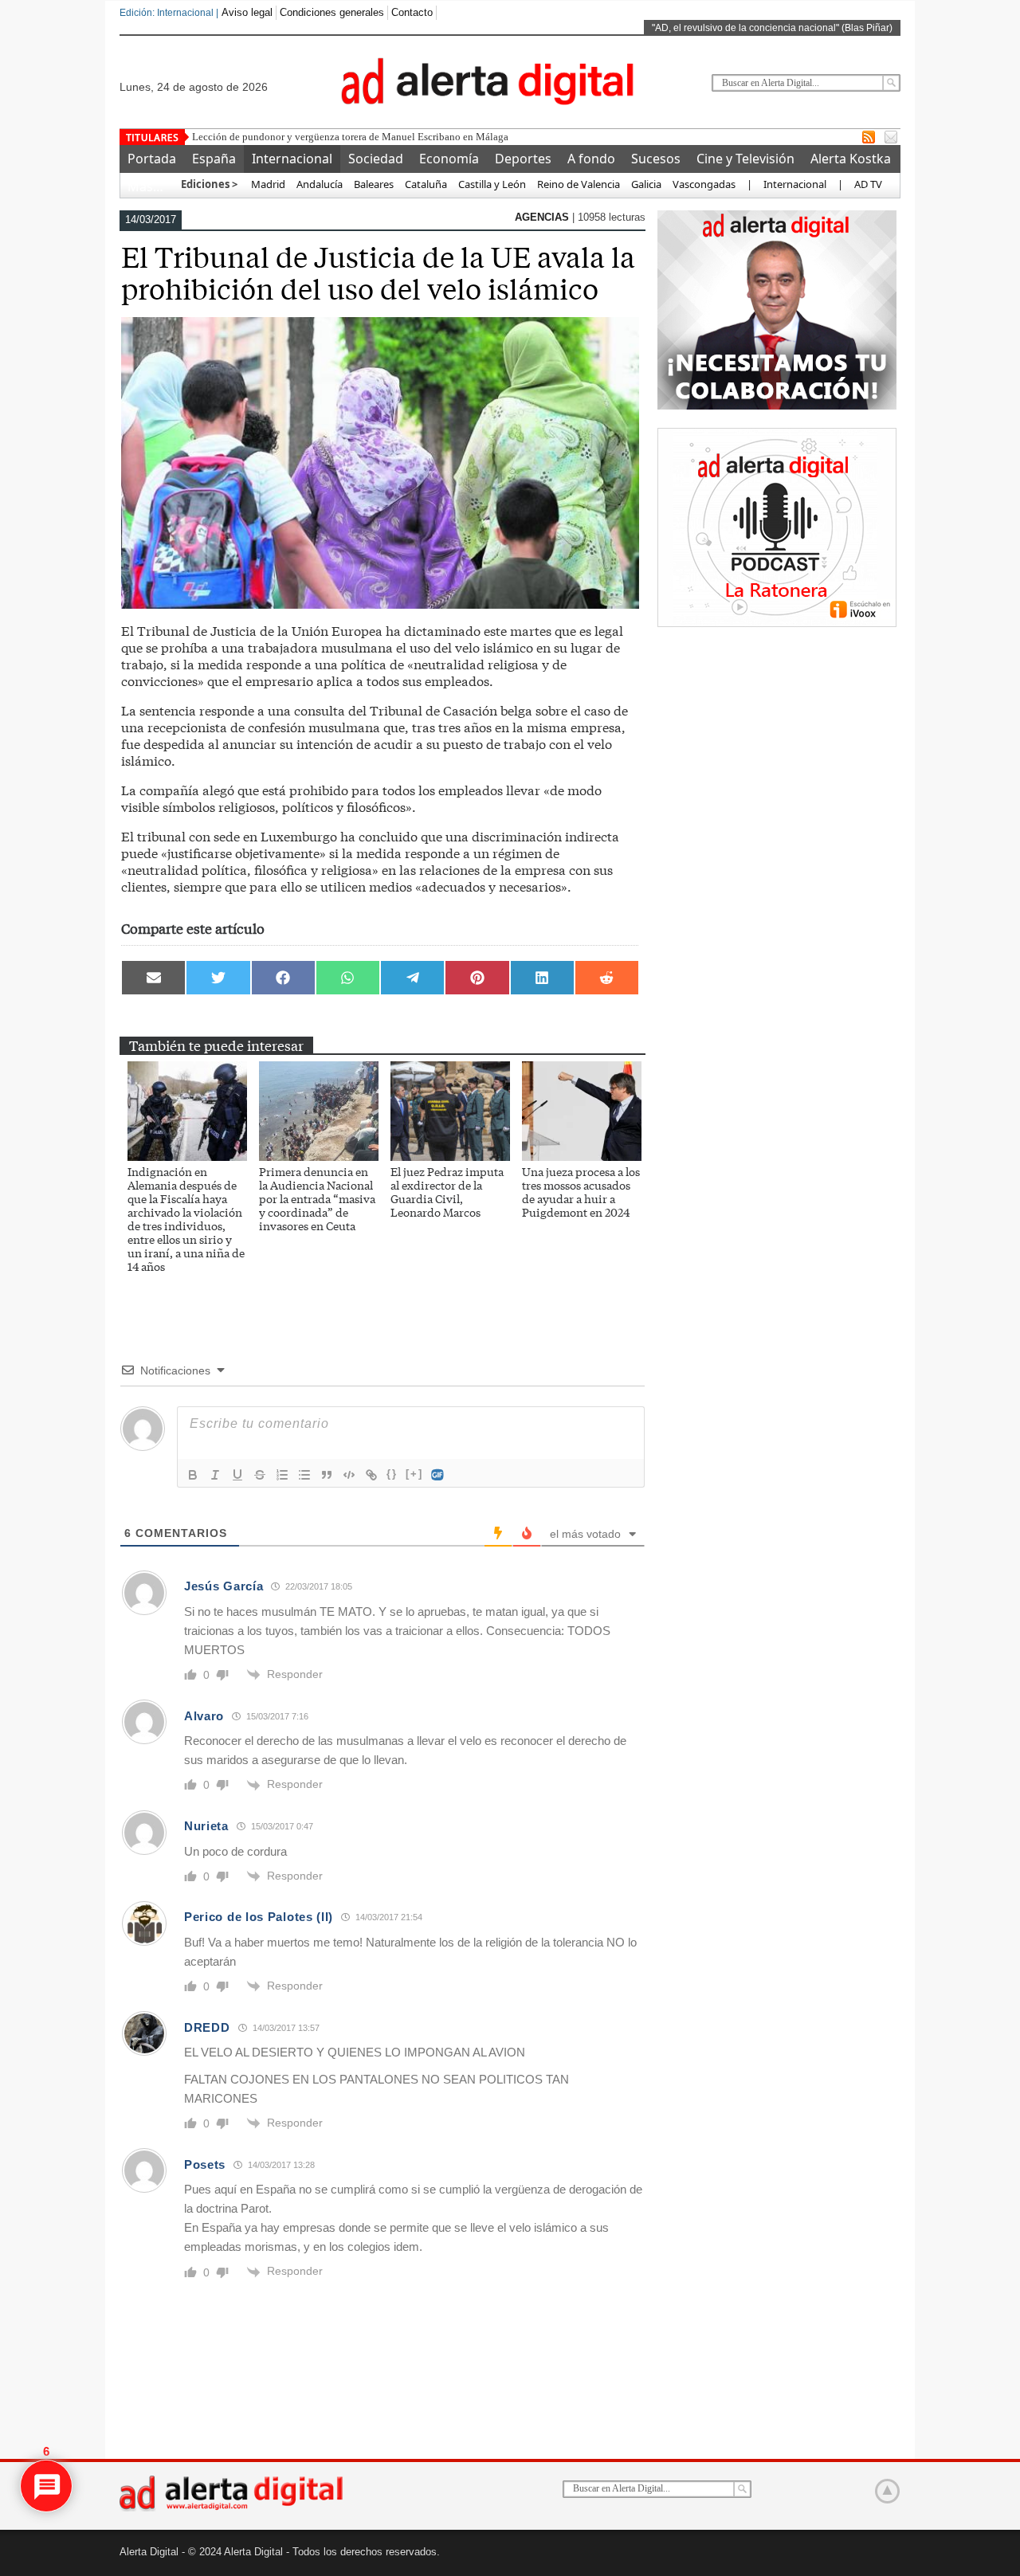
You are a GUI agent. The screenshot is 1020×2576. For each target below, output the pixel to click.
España (214, 159)
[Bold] (193, 1475)
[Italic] (215, 1475)
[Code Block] (349, 1475)
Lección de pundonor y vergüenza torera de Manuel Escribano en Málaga (350, 137)
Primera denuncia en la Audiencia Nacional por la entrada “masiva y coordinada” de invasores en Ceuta (317, 1198)
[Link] (371, 1475)
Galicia (646, 184)
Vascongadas (704, 184)
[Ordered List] (282, 1475)
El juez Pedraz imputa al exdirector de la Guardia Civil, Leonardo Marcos (447, 1192)
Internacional (292, 159)
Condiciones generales (332, 12)
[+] (414, 1474)
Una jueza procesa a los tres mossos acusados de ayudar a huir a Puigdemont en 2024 (581, 1192)
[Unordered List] (304, 1475)
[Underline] (237, 1475)
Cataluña (426, 184)
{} (392, 1474)
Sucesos (656, 159)
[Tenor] (438, 1475)
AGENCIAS (543, 217)
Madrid (267, 184)
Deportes (523, 159)
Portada (152, 159)
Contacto (412, 12)
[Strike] (260, 1475)
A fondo (591, 159)
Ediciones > (209, 184)
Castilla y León (492, 184)
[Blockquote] (327, 1475)
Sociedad (376, 159)
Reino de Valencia (579, 184)
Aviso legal (247, 12)
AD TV (868, 184)
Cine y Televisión (745, 159)
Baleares (374, 184)
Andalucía (320, 184)
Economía (449, 159)
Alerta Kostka (851, 159)
